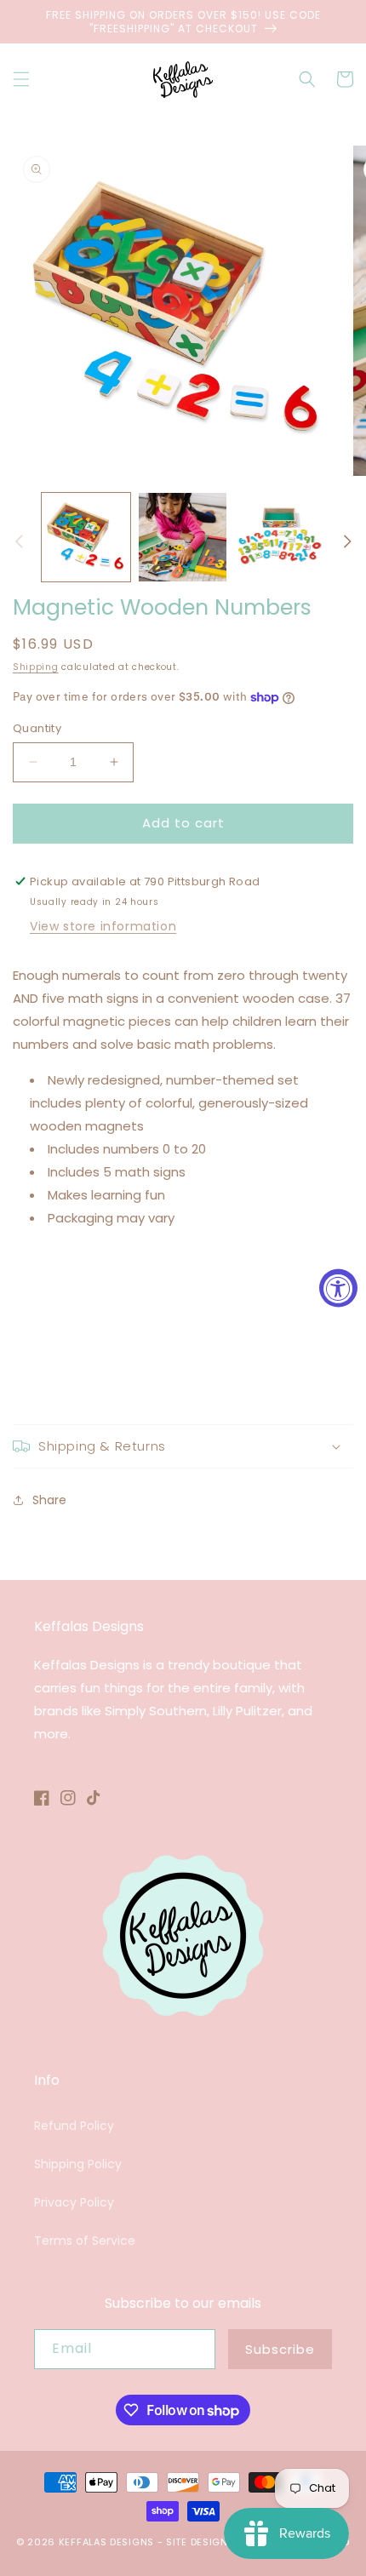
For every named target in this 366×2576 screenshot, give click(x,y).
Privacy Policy (74, 2202)
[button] (21, 79)
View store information (103, 926)
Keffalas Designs (106, 2542)
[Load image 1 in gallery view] (86, 537)
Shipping (36, 667)
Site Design (197, 2542)
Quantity (37, 728)
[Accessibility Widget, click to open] (338, 1288)
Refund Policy (74, 2126)
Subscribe (280, 2349)
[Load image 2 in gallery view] (183, 537)
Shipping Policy (78, 2164)
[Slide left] (19, 541)
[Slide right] (347, 541)
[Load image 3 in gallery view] (279, 537)
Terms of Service (85, 2241)
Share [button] (49, 1500)
